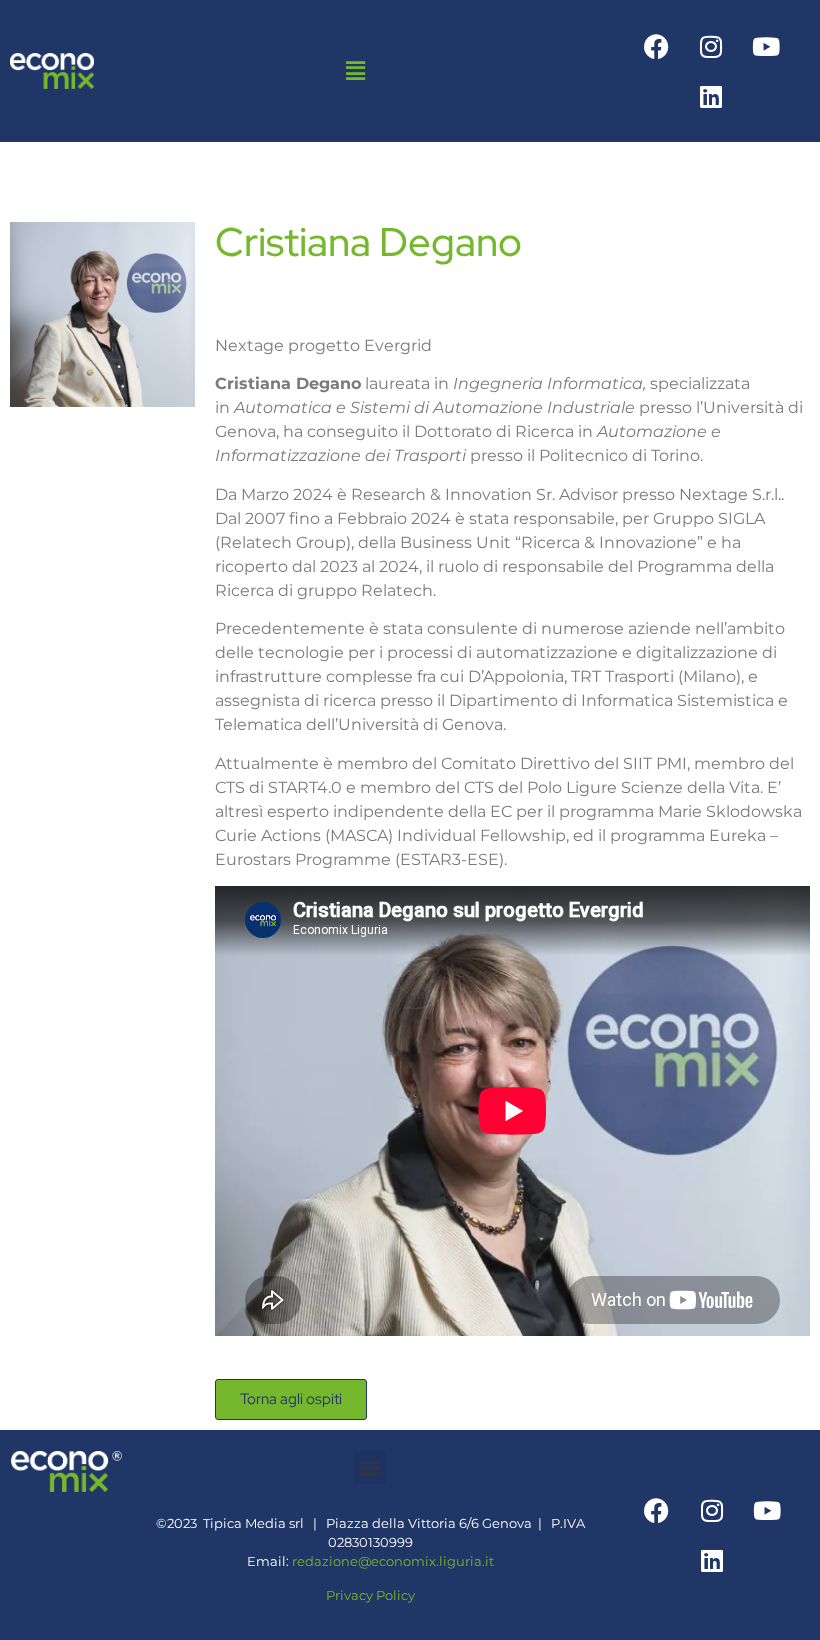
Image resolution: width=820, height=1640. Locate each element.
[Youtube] (766, 46)
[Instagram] (711, 46)
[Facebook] (656, 46)
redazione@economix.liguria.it (393, 1561)
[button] (355, 70)
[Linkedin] (711, 96)
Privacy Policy (370, 1595)
